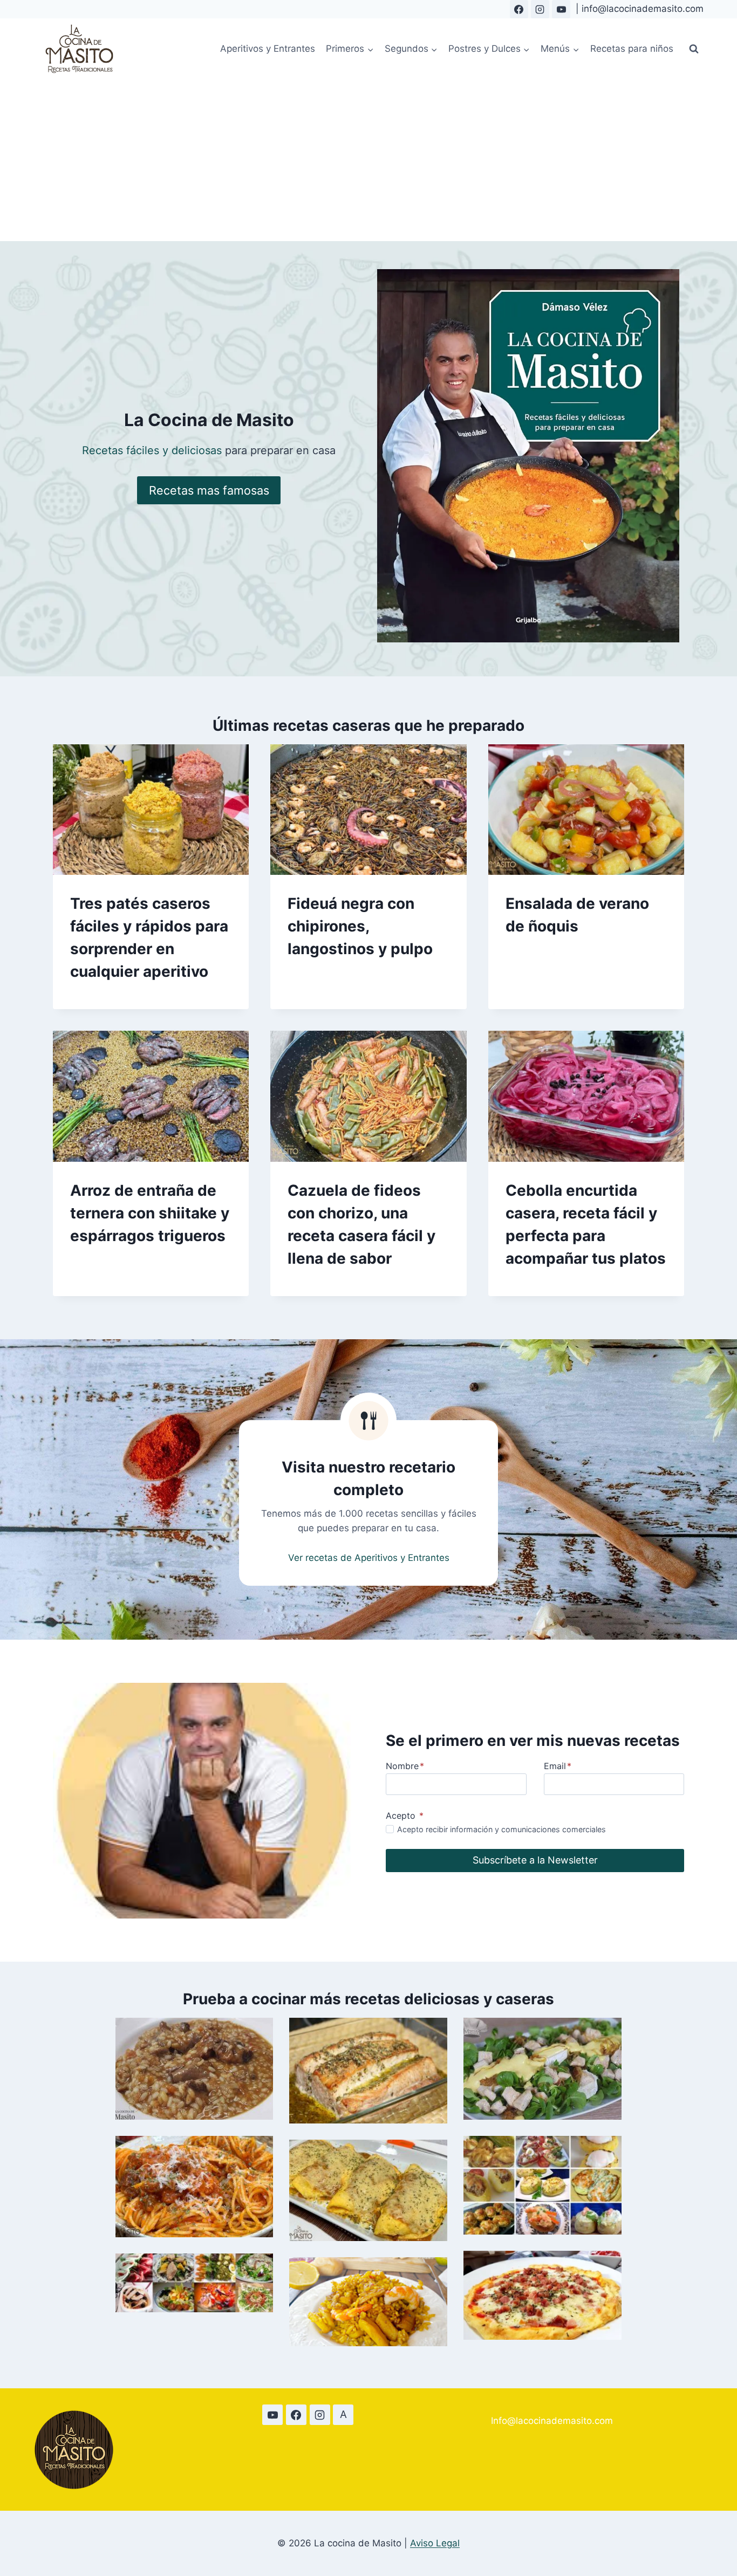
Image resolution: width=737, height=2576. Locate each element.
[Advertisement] (368, 160)
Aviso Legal (435, 2543)
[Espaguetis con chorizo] (195, 2187)
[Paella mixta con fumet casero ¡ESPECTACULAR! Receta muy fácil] (368, 2302)
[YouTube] (561, 9)
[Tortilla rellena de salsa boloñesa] (368, 2191)
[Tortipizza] (542, 2295)
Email (558, 1766)
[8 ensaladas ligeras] (195, 2283)
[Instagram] (540, 9)
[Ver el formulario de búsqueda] (694, 49)
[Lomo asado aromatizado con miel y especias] (368, 2070)
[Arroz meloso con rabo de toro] (195, 2069)
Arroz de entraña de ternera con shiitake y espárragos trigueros (150, 1213)
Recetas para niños (632, 49)
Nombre (405, 1766)
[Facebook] (519, 9)
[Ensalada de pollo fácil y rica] (542, 2069)
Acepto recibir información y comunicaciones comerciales (501, 1829)
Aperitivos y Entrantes (268, 49)
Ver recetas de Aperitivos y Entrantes (369, 1558)
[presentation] (151, 810)
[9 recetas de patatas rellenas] (542, 2185)
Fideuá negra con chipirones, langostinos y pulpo (360, 926)
